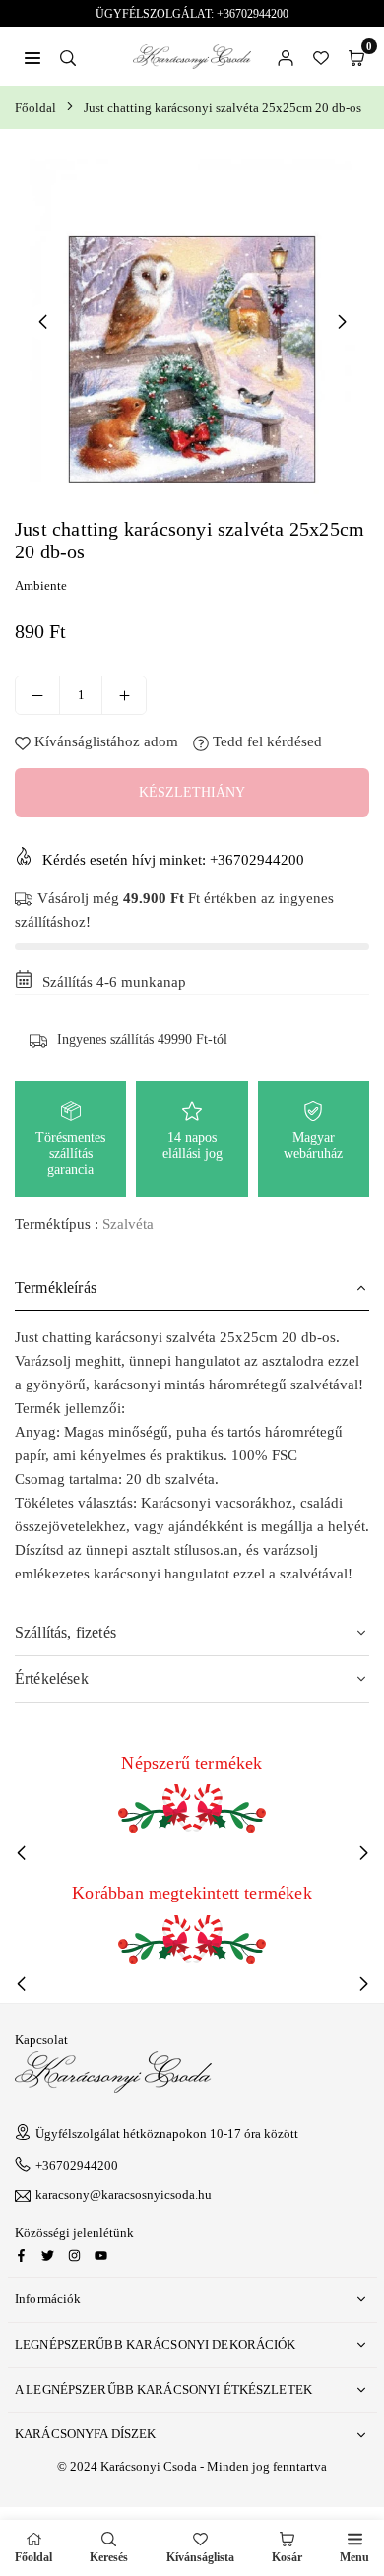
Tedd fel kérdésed (265, 741)
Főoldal (35, 108)
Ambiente (41, 585)
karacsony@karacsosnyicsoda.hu (124, 2195)
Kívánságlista (200, 2557)
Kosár (287, 2557)
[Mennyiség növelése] (124, 695)
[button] (356, 56)
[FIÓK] (286, 56)
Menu (354, 2557)
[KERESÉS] (68, 56)
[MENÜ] (32, 56)
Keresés (109, 2557)
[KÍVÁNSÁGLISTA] (321, 56)
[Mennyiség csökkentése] (37, 695)
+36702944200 (77, 2166)
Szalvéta (128, 1224)
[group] (192, 321)
